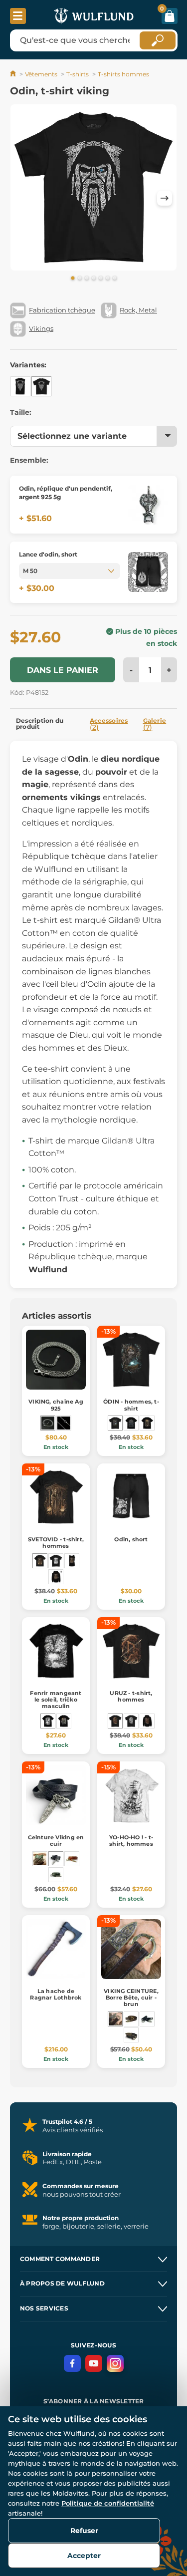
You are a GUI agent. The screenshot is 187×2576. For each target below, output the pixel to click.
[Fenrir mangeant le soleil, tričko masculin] (48, 1721)
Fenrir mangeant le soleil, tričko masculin (56, 1700)
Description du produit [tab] (40, 723)
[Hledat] (158, 40)
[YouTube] (94, 2363)
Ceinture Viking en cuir (56, 1841)
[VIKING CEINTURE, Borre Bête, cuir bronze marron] (131, 2019)
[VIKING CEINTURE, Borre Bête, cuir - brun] (115, 2019)
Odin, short (131, 1539)
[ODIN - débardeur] (20, 386)
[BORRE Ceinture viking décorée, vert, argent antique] (56, 1875)
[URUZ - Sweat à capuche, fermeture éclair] (147, 1721)
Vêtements (41, 74)
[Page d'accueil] (14, 74)
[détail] (148, 505)
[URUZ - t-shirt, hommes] (115, 1721)
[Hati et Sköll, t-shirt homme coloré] (64, 1721)
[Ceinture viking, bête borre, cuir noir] (147, 2019)
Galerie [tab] (155, 724)
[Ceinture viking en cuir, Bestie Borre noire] (131, 2035)
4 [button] (94, 279)
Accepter (84, 2556)
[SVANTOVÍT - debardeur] (72, 1561)
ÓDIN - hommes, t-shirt (131, 1405)
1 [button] (73, 279)
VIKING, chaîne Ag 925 (56, 1405)
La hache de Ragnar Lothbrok (56, 1994)
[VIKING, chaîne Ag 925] (48, 1423)
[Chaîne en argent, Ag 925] (64, 1423)
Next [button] (165, 198)
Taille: (21, 412)
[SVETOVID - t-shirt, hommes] (40, 1561)
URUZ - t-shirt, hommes (131, 1696)
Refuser (84, 2531)
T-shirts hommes (123, 74)
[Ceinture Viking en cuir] (56, 1859)
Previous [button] (22, 198)
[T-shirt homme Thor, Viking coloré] (131, 1423)
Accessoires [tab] (109, 724)
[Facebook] (72, 2363)
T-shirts (78, 74)
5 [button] (101, 279)
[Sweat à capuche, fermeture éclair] (56, 1577)
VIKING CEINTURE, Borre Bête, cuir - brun (131, 1998)
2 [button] (80, 279)
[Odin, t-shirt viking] (41, 386)
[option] (93, 189)
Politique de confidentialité (108, 2503)
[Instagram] (115, 2363)
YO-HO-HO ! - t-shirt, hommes (131, 1841)
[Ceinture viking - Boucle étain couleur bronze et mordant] (40, 1859)
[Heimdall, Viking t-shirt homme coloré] (147, 1423)
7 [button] (115, 279)
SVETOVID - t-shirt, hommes (56, 1543)
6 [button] (108, 279)
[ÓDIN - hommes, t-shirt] (115, 1423)
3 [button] (87, 279)
